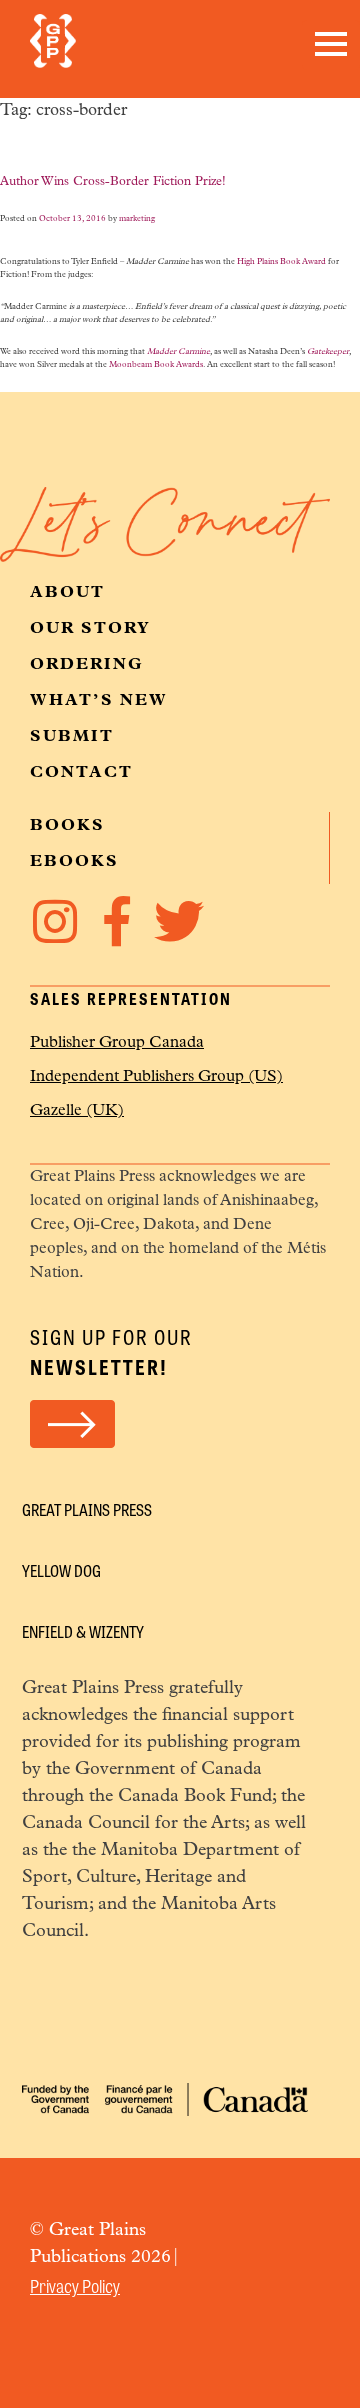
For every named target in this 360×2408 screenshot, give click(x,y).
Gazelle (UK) (77, 1111)
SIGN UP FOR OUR (111, 1351)
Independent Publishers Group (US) (156, 1077)
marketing (137, 219)
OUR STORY (90, 629)
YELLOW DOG (61, 1570)
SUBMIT (72, 737)
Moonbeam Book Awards (156, 365)
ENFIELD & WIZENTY (83, 1631)
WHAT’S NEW (99, 701)
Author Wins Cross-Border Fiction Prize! (113, 182)
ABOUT (67, 593)
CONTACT (81, 773)
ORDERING (87, 665)
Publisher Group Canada (117, 1043)
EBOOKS (74, 862)
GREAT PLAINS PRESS (87, 1509)
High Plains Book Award (281, 262)
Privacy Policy (75, 2285)
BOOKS (67, 826)
